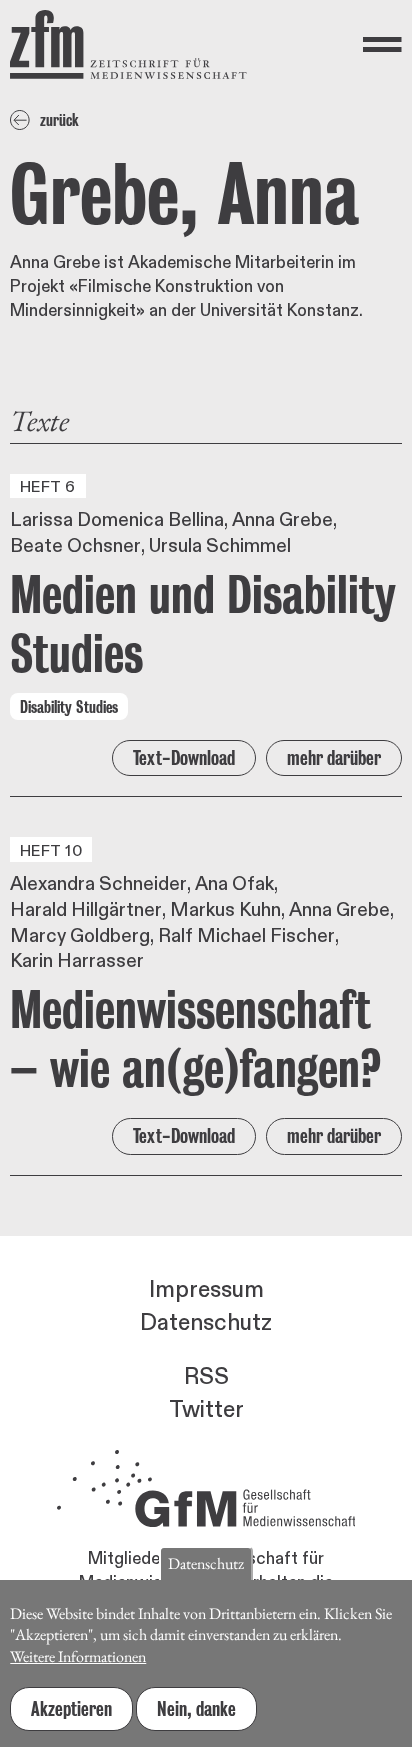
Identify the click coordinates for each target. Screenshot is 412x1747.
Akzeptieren (71, 1709)
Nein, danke (196, 1709)
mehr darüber (334, 758)
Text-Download (184, 758)
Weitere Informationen (78, 1656)
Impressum (206, 1290)
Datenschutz (206, 1323)
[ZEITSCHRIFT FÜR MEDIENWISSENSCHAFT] (128, 44)
